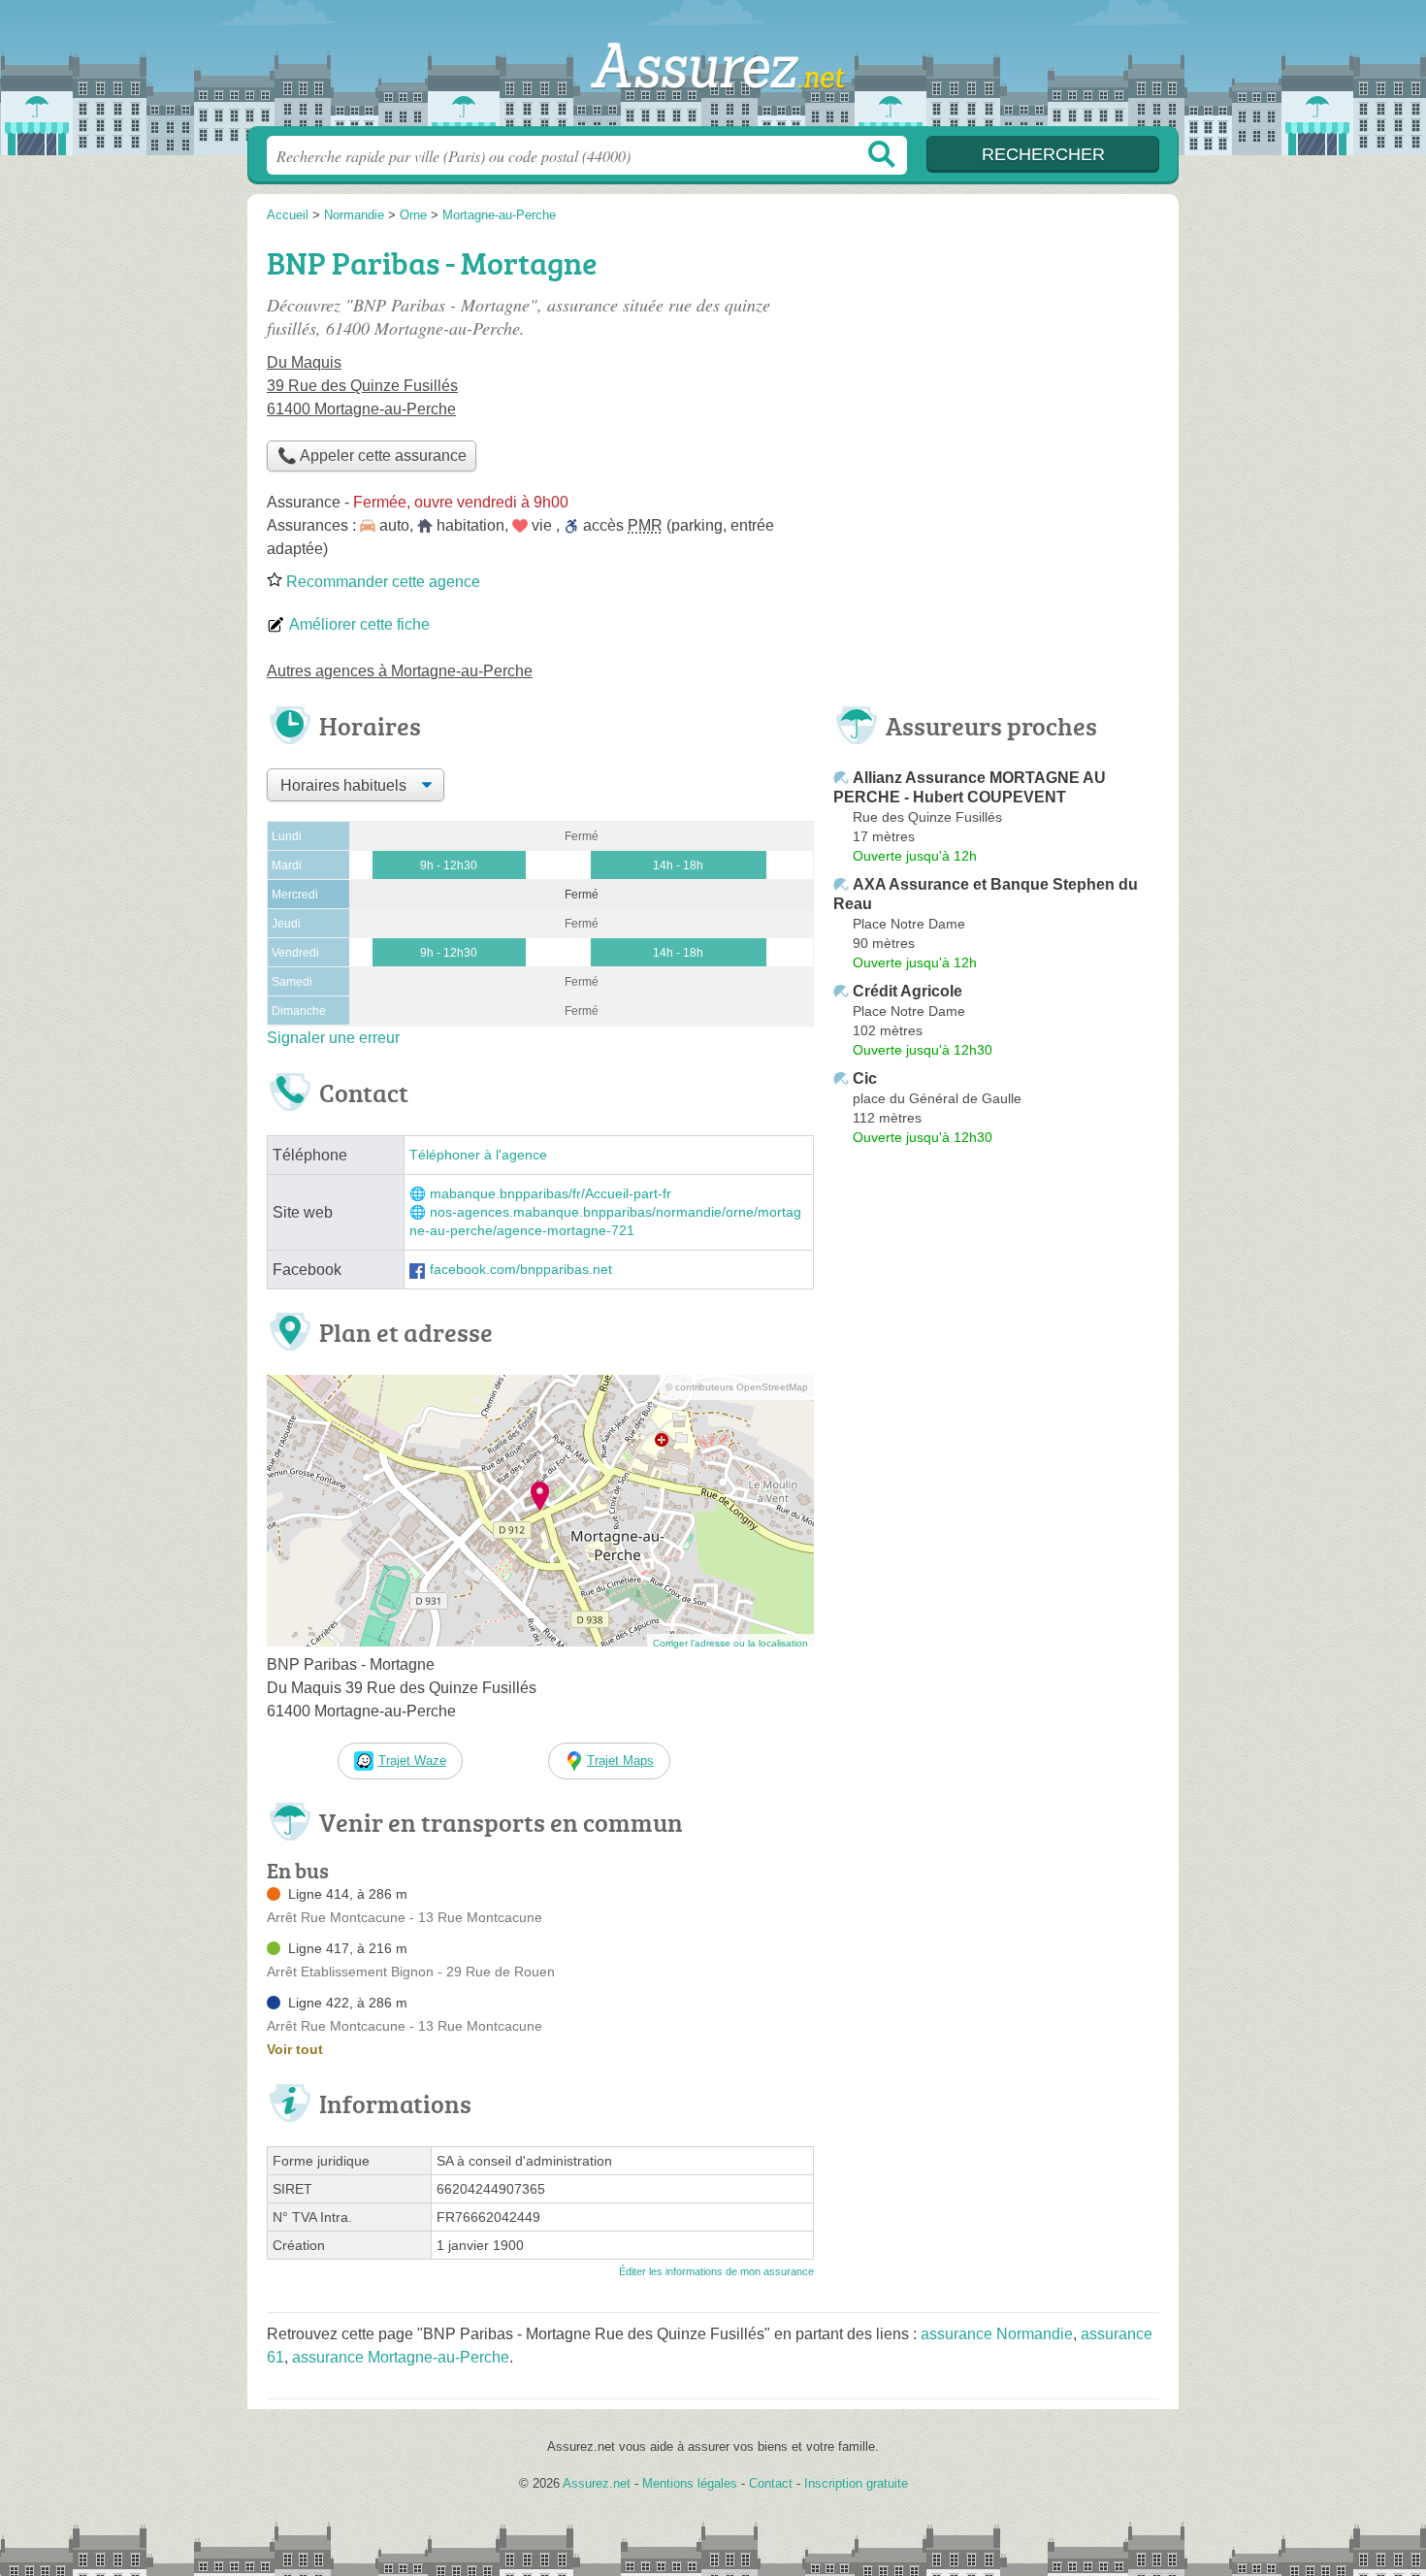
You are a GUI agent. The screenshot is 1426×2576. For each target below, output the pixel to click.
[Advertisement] (996, 375)
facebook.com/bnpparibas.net (521, 1270)
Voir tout (295, 2049)
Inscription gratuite (856, 2483)
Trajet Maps (620, 1761)
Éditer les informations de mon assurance (716, 2271)
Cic (865, 1078)
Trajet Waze (412, 1761)
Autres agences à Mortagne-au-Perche (400, 671)
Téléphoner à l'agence (478, 1155)
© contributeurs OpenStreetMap (737, 1387)
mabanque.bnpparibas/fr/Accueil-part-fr (551, 1194)
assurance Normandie (997, 2334)
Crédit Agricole (907, 991)
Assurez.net (713, 69)
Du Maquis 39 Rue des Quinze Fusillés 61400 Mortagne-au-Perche (362, 386)
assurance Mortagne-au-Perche (401, 2357)
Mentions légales (690, 2483)
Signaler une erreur (333, 1038)
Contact (771, 2483)
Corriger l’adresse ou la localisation (730, 1643)
